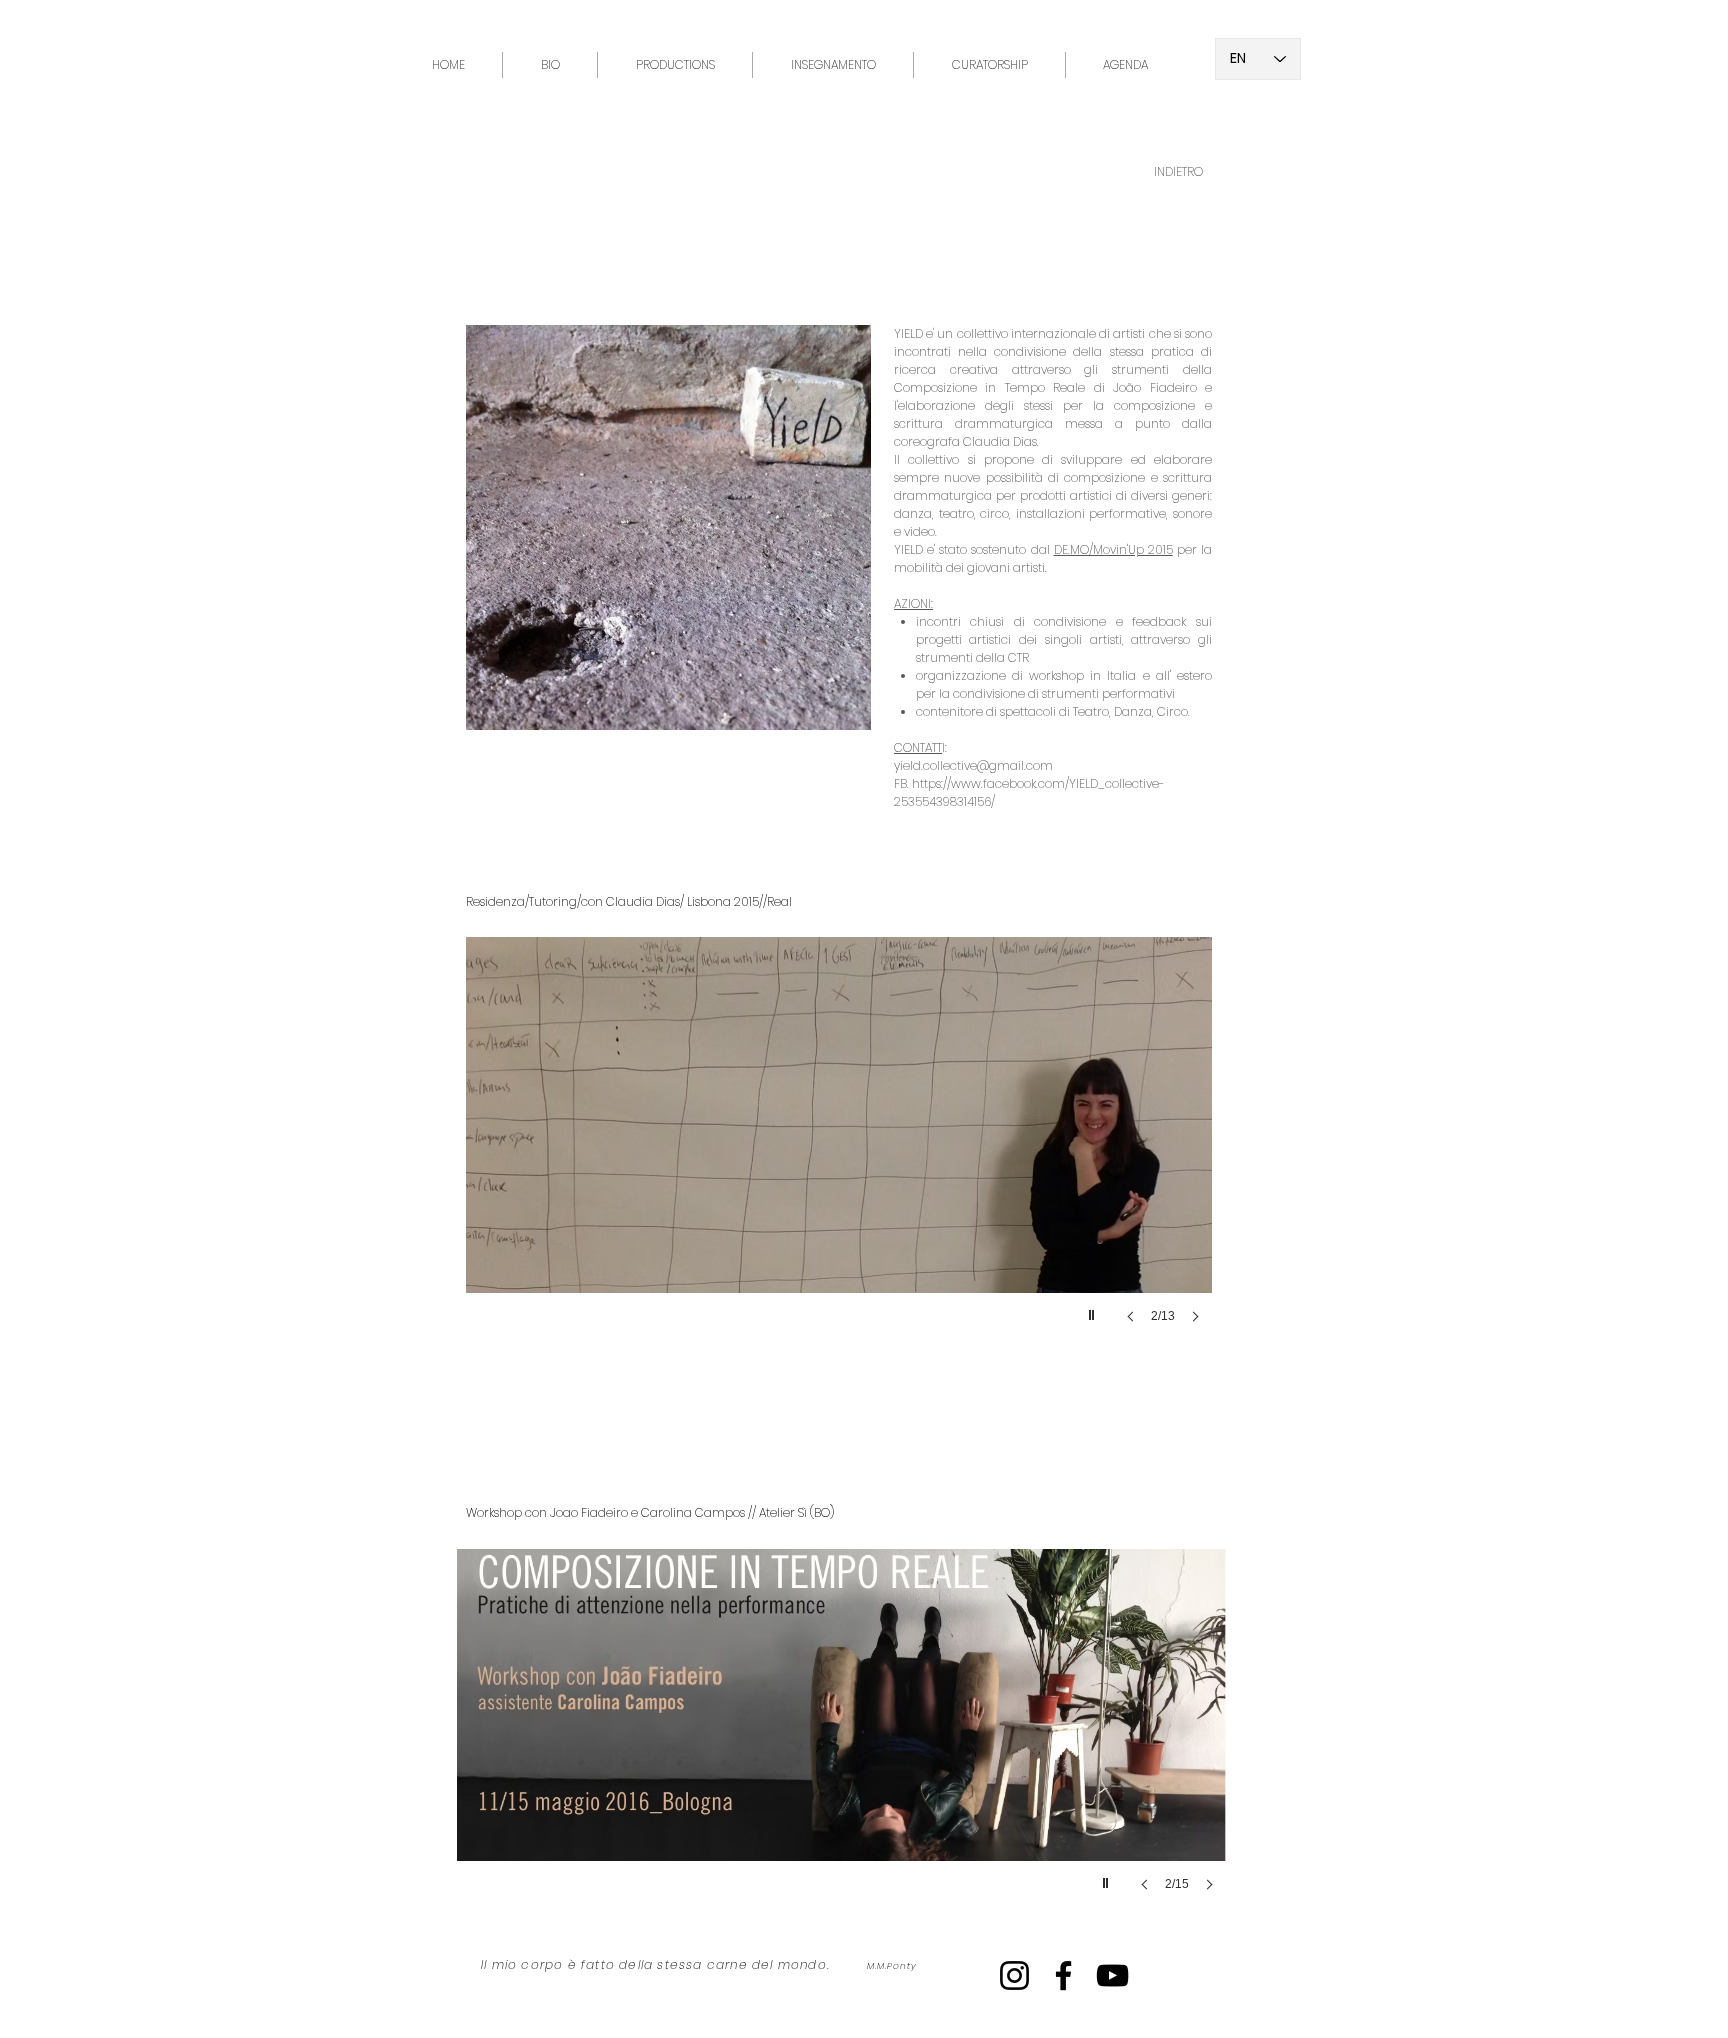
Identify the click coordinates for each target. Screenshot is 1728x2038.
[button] (651, 1150)
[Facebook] (1063, 1975)
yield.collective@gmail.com (973, 765)
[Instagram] (1014, 1975)
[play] (1094, 1310)
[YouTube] (1112, 1975)
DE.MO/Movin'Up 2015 (1113, 549)
